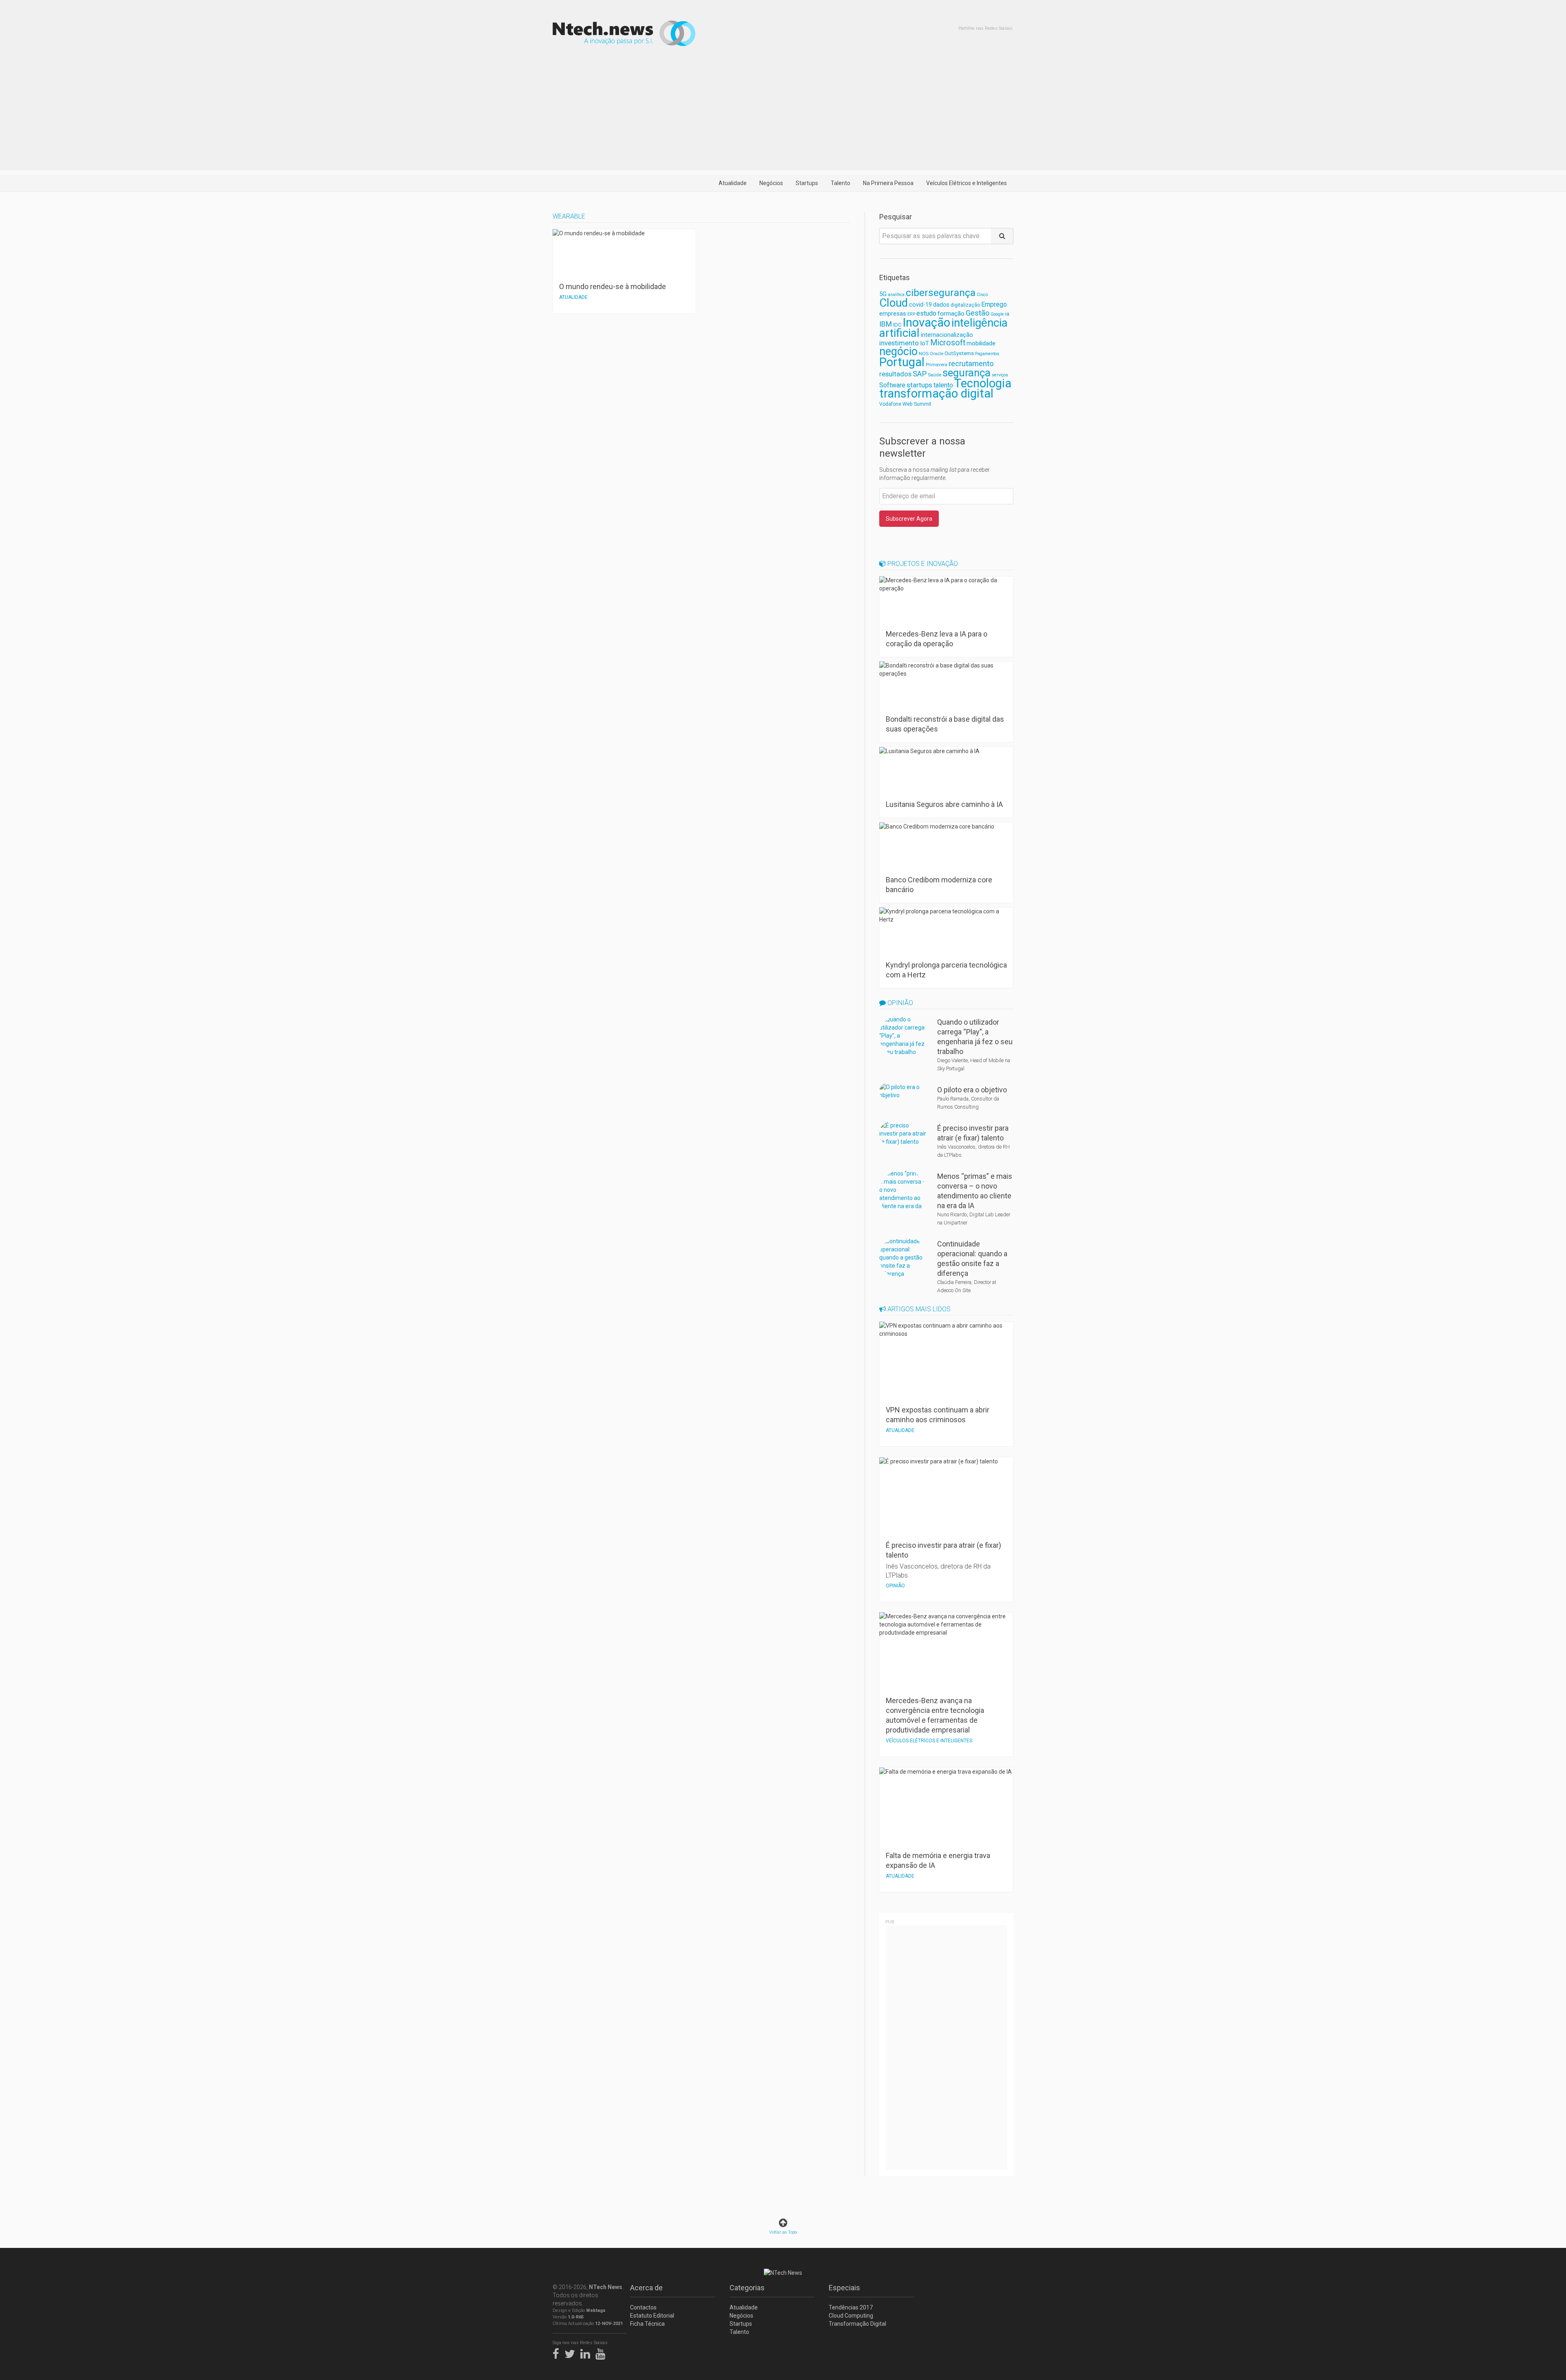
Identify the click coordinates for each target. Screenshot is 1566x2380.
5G (883, 294)
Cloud (894, 303)
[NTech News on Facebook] (558, 2352)
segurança (967, 373)
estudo (926, 313)
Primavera (937, 365)
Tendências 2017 (851, 2307)
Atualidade (733, 183)
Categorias (747, 2288)
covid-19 (920, 305)
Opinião (899, 1003)
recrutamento (971, 364)
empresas (893, 314)
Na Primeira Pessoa (888, 183)
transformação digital (936, 393)
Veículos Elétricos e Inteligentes (967, 183)
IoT (925, 343)
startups (919, 385)
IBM (886, 324)
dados (941, 305)
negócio (898, 351)
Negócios (771, 183)
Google (997, 314)
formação (951, 314)
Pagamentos (987, 354)
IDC (897, 325)
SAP (920, 374)
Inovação (926, 323)
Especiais (844, 2288)
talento (943, 385)
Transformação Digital (857, 2324)
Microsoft (948, 343)
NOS (924, 354)
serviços (1000, 375)
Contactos (643, 2307)
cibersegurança (941, 293)
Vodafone (890, 404)
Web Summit (917, 404)
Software (892, 385)
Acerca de (646, 2288)
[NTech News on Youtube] (602, 2352)
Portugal (902, 362)
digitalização (965, 305)
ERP (911, 314)
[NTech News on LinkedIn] (587, 2352)
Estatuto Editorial (652, 2316)
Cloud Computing (851, 2316)
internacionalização (947, 335)
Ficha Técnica (647, 2324)
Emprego (994, 304)
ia (1007, 314)
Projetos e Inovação (922, 564)
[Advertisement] (783, 113)
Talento (841, 183)
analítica (896, 295)
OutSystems (959, 353)
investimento (899, 343)
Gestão (978, 313)
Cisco (982, 295)
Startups (807, 183)
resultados (895, 374)
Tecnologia (983, 383)
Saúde (935, 375)
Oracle (937, 354)
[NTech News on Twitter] (572, 2352)
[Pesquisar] (1002, 236)
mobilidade (981, 343)
